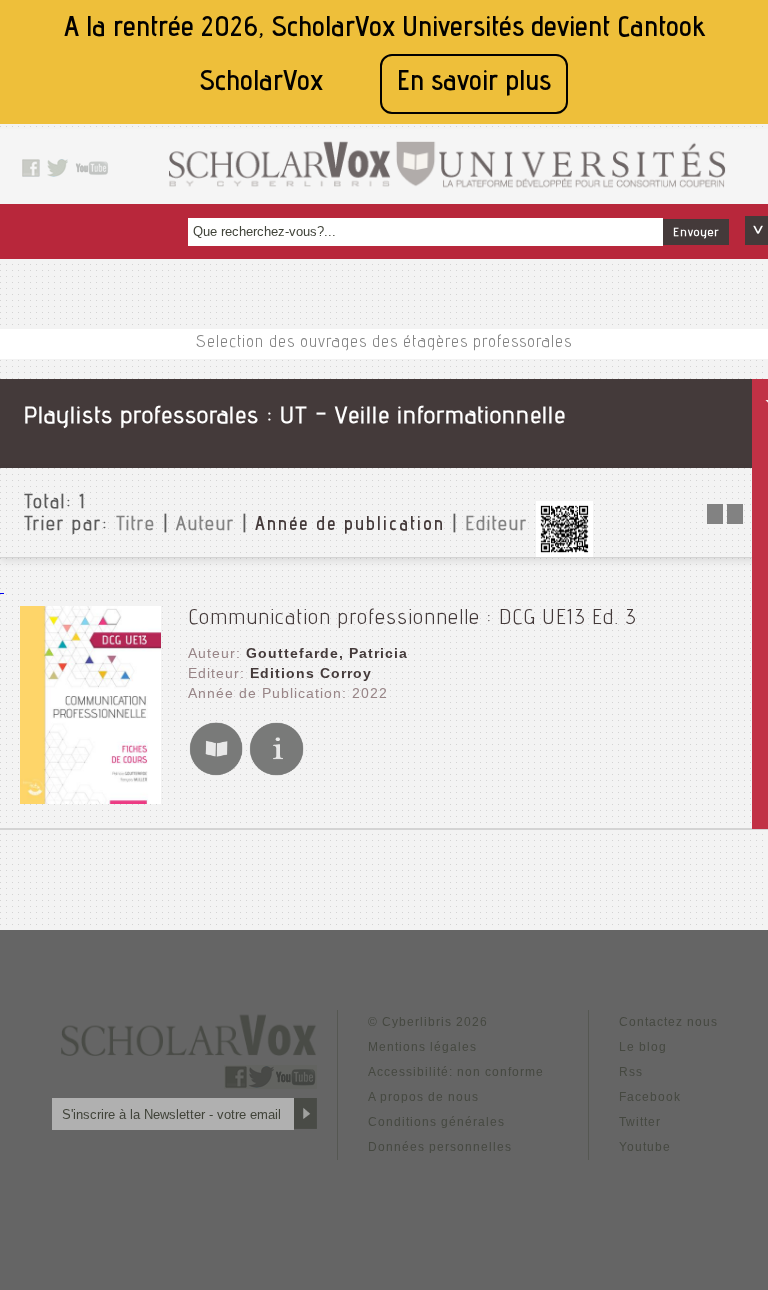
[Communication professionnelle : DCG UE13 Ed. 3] (90, 798)
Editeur (496, 526)
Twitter (640, 1122)
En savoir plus (474, 83)
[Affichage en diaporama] (727, 518)
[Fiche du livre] (276, 771)
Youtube (645, 1147)
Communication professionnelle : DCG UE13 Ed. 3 (412, 619)
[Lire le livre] (216, 771)
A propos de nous (423, 1097)
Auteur (205, 526)
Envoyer (696, 233)
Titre (136, 526)
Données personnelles (440, 1147)
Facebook (650, 1097)
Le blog (643, 1047)
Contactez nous (668, 1022)
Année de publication (350, 526)
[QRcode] (564, 551)
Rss (631, 1072)
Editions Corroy (311, 673)
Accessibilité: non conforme (456, 1072)
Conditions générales (436, 1122)
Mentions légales (422, 1047)
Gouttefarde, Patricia (327, 653)
